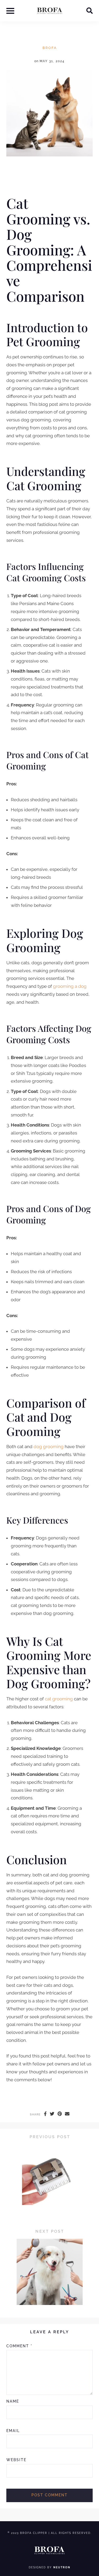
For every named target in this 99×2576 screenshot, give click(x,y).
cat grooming (59, 1699)
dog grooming (49, 1447)
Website (16, 2460)
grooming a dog (70, 986)
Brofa (50, 48)
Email (13, 2431)
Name (13, 2401)
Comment (19, 2346)
